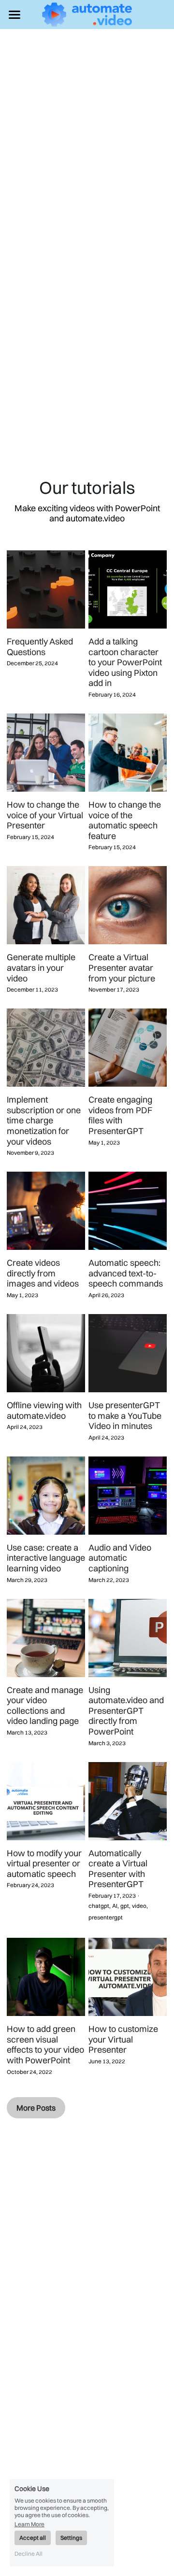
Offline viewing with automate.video (44, 1410)
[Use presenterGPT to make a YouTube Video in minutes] (128, 1353)
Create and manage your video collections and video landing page (45, 1706)
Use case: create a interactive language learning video (46, 1558)
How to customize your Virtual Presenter (123, 2039)
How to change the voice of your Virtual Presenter (45, 815)
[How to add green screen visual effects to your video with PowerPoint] (46, 1977)
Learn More (29, 2524)
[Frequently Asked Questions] (46, 589)
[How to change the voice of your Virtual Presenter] (46, 753)
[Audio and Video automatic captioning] (128, 1496)
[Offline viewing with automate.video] (46, 1353)
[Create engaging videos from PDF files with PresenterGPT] (128, 1048)
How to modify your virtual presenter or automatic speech (44, 1863)
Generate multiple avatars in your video (41, 968)
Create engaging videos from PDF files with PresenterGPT (120, 1115)
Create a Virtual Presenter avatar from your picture (122, 968)
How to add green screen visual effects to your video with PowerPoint (45, 2044)
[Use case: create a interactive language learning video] (46, 1496)
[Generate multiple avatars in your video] (46, 905)
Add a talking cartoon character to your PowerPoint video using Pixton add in (125, 662)
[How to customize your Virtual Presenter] (128, 1977)
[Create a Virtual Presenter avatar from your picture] (128, 905)
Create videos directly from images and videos (43, 1273)
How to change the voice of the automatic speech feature (125, 820)
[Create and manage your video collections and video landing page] (46, 1638)
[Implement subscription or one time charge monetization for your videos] (46, 1048)
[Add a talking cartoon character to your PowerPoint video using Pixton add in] (128, 589)
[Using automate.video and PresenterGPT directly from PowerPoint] (128, 1638)
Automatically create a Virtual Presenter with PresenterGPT (118, 1869)
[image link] (87, 14)
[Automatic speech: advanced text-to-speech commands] (128, 1211)
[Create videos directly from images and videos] (46, 1211)
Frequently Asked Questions (40, 647)
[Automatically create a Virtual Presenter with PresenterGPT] (128, 1801)
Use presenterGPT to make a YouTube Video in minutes (125, 1415)
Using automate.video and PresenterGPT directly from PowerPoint (126, 1711)
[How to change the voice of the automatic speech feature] (128, 753)
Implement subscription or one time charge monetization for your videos (44, 1120)
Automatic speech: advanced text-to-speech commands (126, 1273)
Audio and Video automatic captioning (120, 1558)
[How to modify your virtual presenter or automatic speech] (46, 1801)
